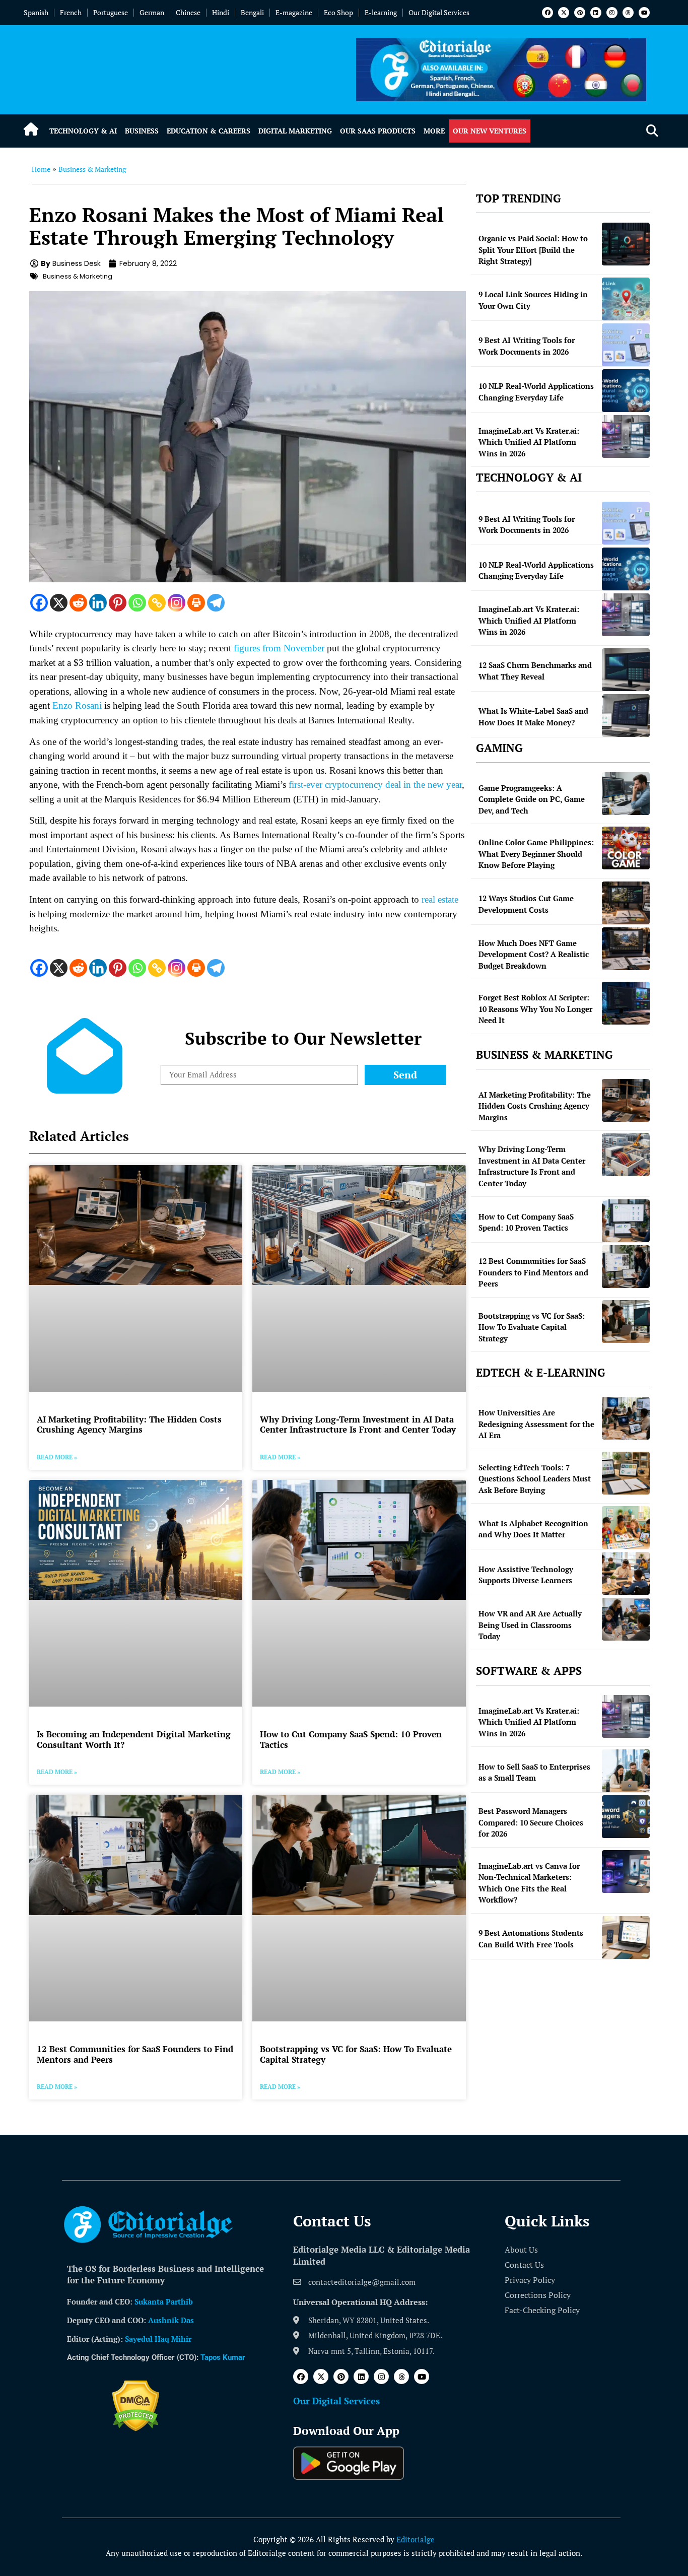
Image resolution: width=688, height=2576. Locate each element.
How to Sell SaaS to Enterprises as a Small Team (534, 1772)
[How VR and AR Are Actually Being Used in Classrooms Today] (626, 1619)
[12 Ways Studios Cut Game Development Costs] (626, 903)
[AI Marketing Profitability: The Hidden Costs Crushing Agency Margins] (626, 1100)
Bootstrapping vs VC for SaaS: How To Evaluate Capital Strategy (356, 2054)
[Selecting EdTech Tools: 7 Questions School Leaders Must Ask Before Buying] (626, 1473)
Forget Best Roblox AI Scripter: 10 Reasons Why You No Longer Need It (535, 1009)
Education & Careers (209, 131)
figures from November (279, 648)
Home (41, 169)
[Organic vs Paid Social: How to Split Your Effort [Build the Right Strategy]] (626, 244)
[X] (59, 603)
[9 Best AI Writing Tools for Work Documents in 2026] (626, 345)
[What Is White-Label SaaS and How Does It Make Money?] (626, 716)
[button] (652, 131)
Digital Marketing (295, 131)
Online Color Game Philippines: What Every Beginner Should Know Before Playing (536, 854)
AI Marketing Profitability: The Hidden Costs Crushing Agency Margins (129, 1424)
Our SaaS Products (378, 131)
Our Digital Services (439, 12)
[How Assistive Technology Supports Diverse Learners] (626, 1573)
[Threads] (628, 13)
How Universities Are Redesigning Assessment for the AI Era (536, 1424)
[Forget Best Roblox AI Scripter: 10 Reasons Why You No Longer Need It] (626, 1003)
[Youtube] (644, 13)
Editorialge (416, 2539)
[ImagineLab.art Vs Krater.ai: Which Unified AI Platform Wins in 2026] (626, 436)
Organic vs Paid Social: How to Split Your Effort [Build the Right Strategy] (533, 250)
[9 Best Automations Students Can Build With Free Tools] (626, 1938)
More (434, 131)
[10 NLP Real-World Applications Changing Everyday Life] (626, 391)
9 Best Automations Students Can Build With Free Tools (531, 1939)
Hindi (221, 12)
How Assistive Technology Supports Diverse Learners (526, 1575)
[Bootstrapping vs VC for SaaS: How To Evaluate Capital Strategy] (626, 1321)
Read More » (57, 1457)
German (152, 12)
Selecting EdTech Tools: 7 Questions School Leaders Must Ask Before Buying (535, 1479)
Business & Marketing (92, 169)
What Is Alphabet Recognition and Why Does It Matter (533, 1529)
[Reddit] (78, 603)
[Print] (196, 603)
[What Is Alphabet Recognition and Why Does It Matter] (626, 1528)
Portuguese (111, 12)
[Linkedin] (596, 13)
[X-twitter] (564, 13)
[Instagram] (612, 13)
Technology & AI (83, 131)
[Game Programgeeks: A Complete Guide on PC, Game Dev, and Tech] (626, 794)
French (71, 12)
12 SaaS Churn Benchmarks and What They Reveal (535, 671)
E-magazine (294, 12)
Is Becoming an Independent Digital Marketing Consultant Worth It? (134, 1739)
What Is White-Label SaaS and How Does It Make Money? (533, 717)
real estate (440, 899)
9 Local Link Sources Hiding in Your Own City (533, 300)
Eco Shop (338, 12)
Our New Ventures (490, 131)
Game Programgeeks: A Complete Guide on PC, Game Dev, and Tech (532, 799)
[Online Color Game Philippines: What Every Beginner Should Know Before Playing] (626, 848)
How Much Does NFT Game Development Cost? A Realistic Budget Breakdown (534, 954)
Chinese (188, 12)
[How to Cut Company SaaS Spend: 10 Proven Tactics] (626, 1221)
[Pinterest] (580, 13)
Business (142, 131)
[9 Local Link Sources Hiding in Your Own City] (626, 299)
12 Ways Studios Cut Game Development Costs (526, 904)
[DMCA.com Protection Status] (136, 2428)
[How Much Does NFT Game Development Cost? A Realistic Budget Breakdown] (626, 949)
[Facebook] (547, 13)
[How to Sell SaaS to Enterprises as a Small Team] (626, 1771)
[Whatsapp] (137, 603)
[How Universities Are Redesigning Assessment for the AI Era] (626, 1418)
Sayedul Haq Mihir (158, 2339)
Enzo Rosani (77, 705)
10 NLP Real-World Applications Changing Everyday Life (536, 392)
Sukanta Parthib (164, 2301)
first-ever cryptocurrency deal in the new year (375, 785)
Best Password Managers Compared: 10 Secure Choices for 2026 (531, 1822)
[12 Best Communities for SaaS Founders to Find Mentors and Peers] (626, 1267)
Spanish (36, 12)
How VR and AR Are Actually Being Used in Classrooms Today (530, 1625)
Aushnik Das (171, 2320)
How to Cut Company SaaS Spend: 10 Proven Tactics (351, 1739)
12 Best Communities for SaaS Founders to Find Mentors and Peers (135, 2054)
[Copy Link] (157, 603)
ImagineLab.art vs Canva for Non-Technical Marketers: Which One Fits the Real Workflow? (529, 1883)
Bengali (252, 12)
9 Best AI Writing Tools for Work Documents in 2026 (527, 346)
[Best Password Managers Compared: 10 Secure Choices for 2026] (626, 1817)
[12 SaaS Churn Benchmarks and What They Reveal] (626, 670)
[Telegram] (216, 603)
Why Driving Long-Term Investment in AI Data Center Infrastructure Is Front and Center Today (358, 1424)
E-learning (381, 12)
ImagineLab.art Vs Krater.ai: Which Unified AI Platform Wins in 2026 (529, 442)
